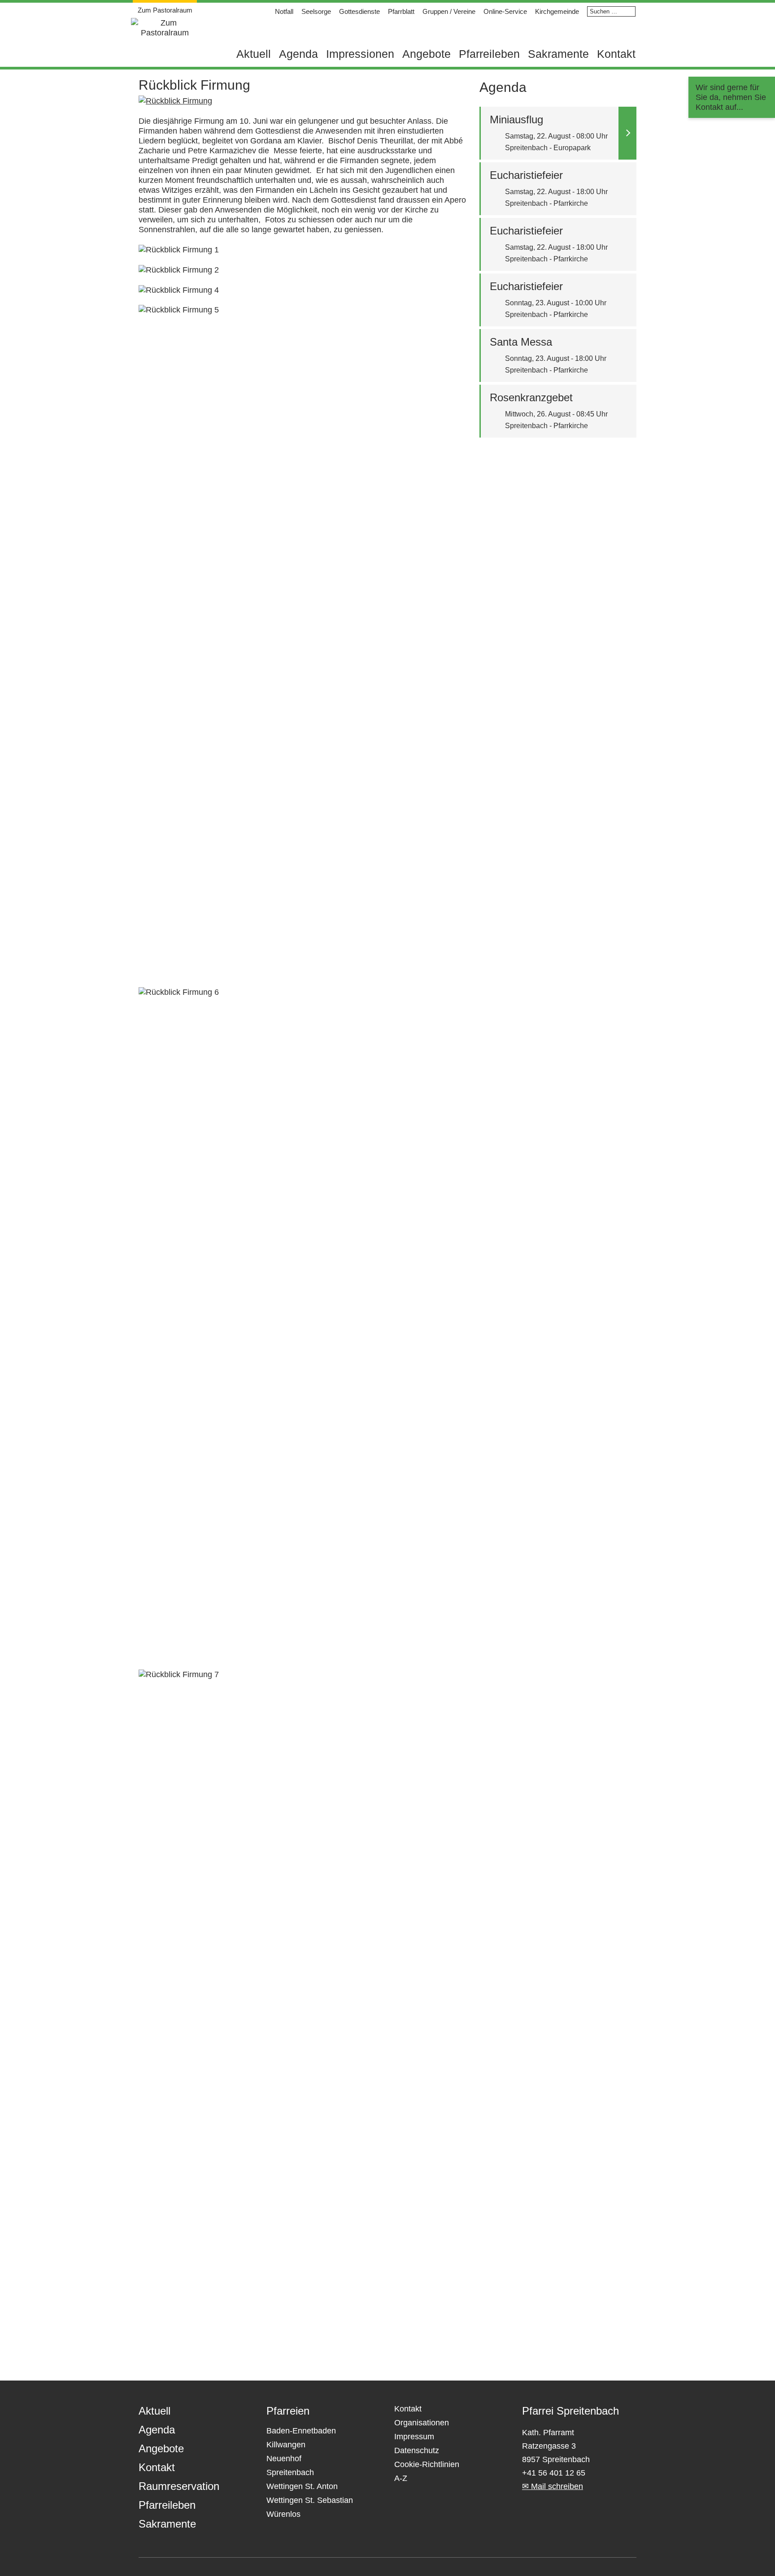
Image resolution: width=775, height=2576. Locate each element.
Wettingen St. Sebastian (310, 2500)
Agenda (298, 54)
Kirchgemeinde (557, 11)
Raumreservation (179, 2486)
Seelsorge (316, 11)
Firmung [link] (209, 121)
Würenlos (283, 2514)
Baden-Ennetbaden (301, 2431)
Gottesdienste (359, 11)
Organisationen (422, 2423)
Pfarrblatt (401, 11)
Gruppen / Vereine (449, 11)
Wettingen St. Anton (302, 2486)
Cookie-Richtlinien (427, 2464)
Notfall (284, 11)
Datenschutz (417, 2450)
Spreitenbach (290, 2472)
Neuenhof (284, 2459)
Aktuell (254, 54)
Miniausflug (516, 119)
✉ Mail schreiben (553, 2486)
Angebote (427, 54)
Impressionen (360, 54)
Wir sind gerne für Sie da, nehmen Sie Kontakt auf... (731, 97)
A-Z (401, 2478)
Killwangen (286, 2445)
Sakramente (558, 54)
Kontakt (616, 54)
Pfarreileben (489, 54)
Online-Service (505, 11)
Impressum (414, 2437)
